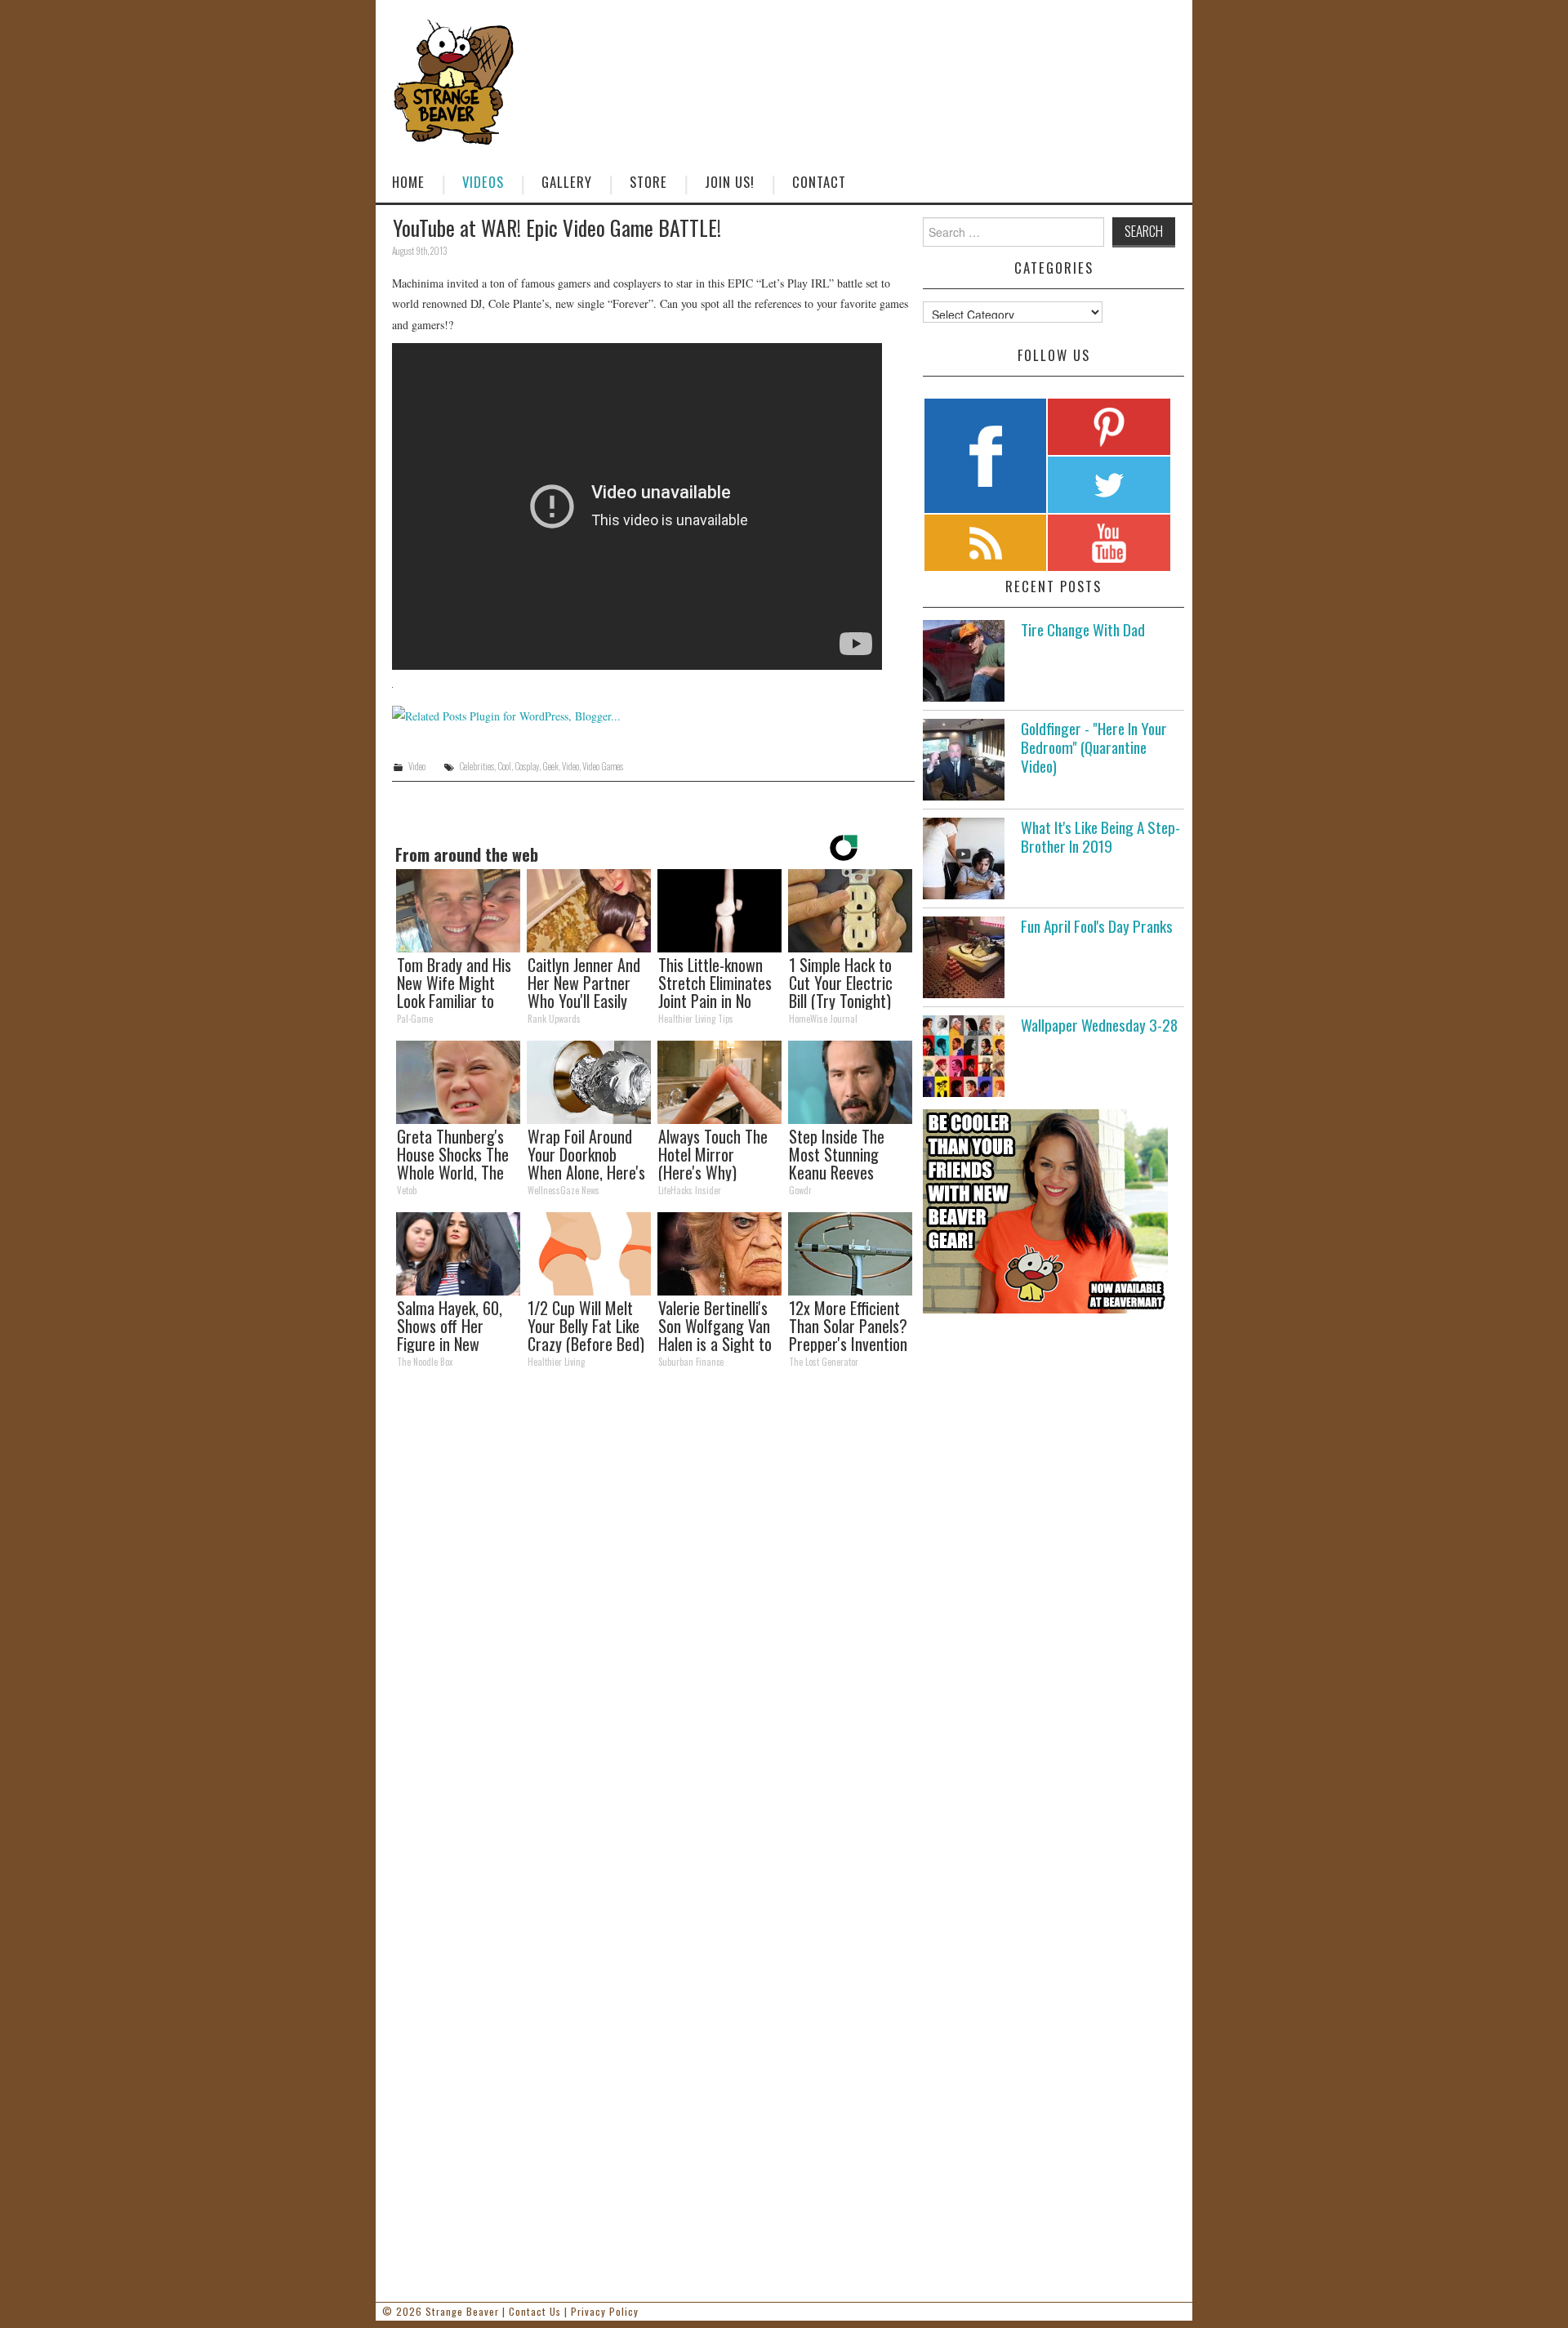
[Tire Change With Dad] (964, 661)
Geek (550, 766)
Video (417, 766)
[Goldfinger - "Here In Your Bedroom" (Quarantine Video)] (964, 760)
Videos (483, 182)
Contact (819, 182)
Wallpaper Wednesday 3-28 (1099, 1025)
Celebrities (477, 766)
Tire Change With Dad (1083, 629)
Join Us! (730, 182)
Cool (504, 766)
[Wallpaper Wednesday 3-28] (964, 1056)
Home (408, 182)
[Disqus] (653, 1606)
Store (648, 182)
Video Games (603, 766)
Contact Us (535, 2311)
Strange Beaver (462, 2311)
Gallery (567, 182)
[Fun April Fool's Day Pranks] (964, 957)
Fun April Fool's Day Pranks (1097, 926)
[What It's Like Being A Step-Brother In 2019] (964, 859)
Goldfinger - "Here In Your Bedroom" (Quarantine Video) (1094, 747)
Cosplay (527, 766)
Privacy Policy (605, 2311)
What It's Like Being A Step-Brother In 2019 (1100, 836)
